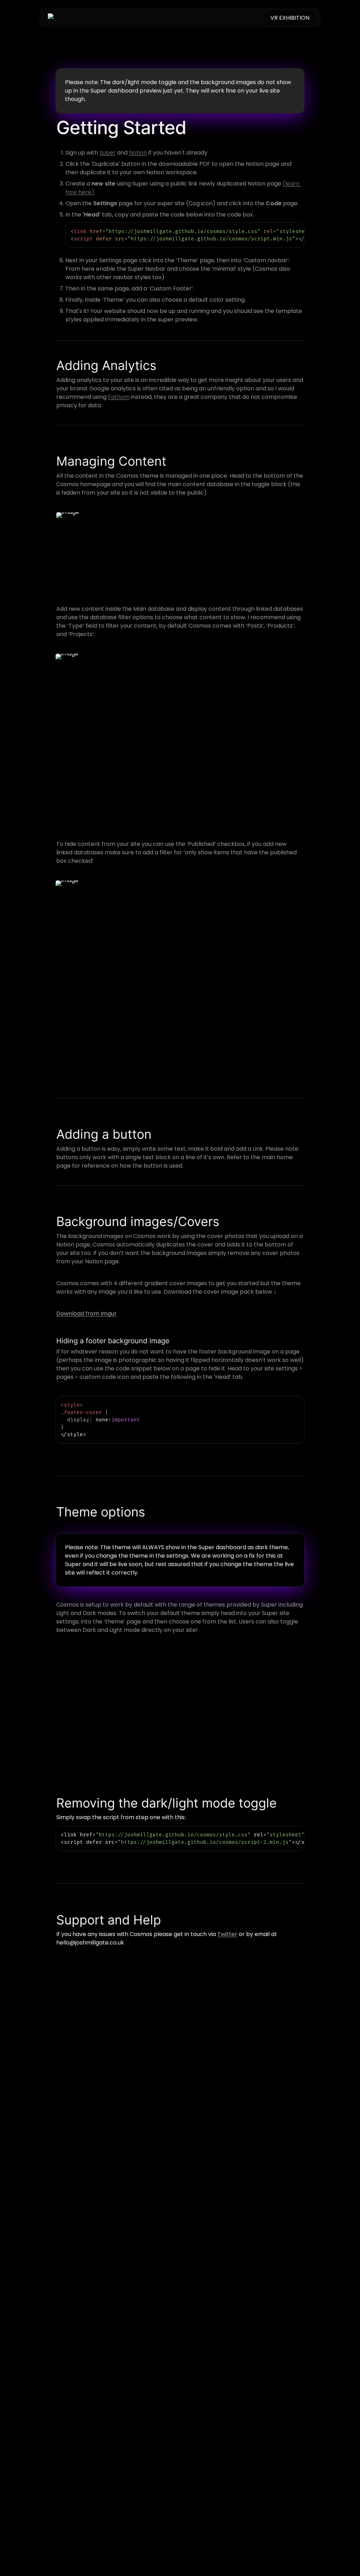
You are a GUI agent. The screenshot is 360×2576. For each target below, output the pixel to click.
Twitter (227, 1934)
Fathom (119, 397)
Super (108, 153)
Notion (138, 153)
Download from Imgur (86, 1314)
